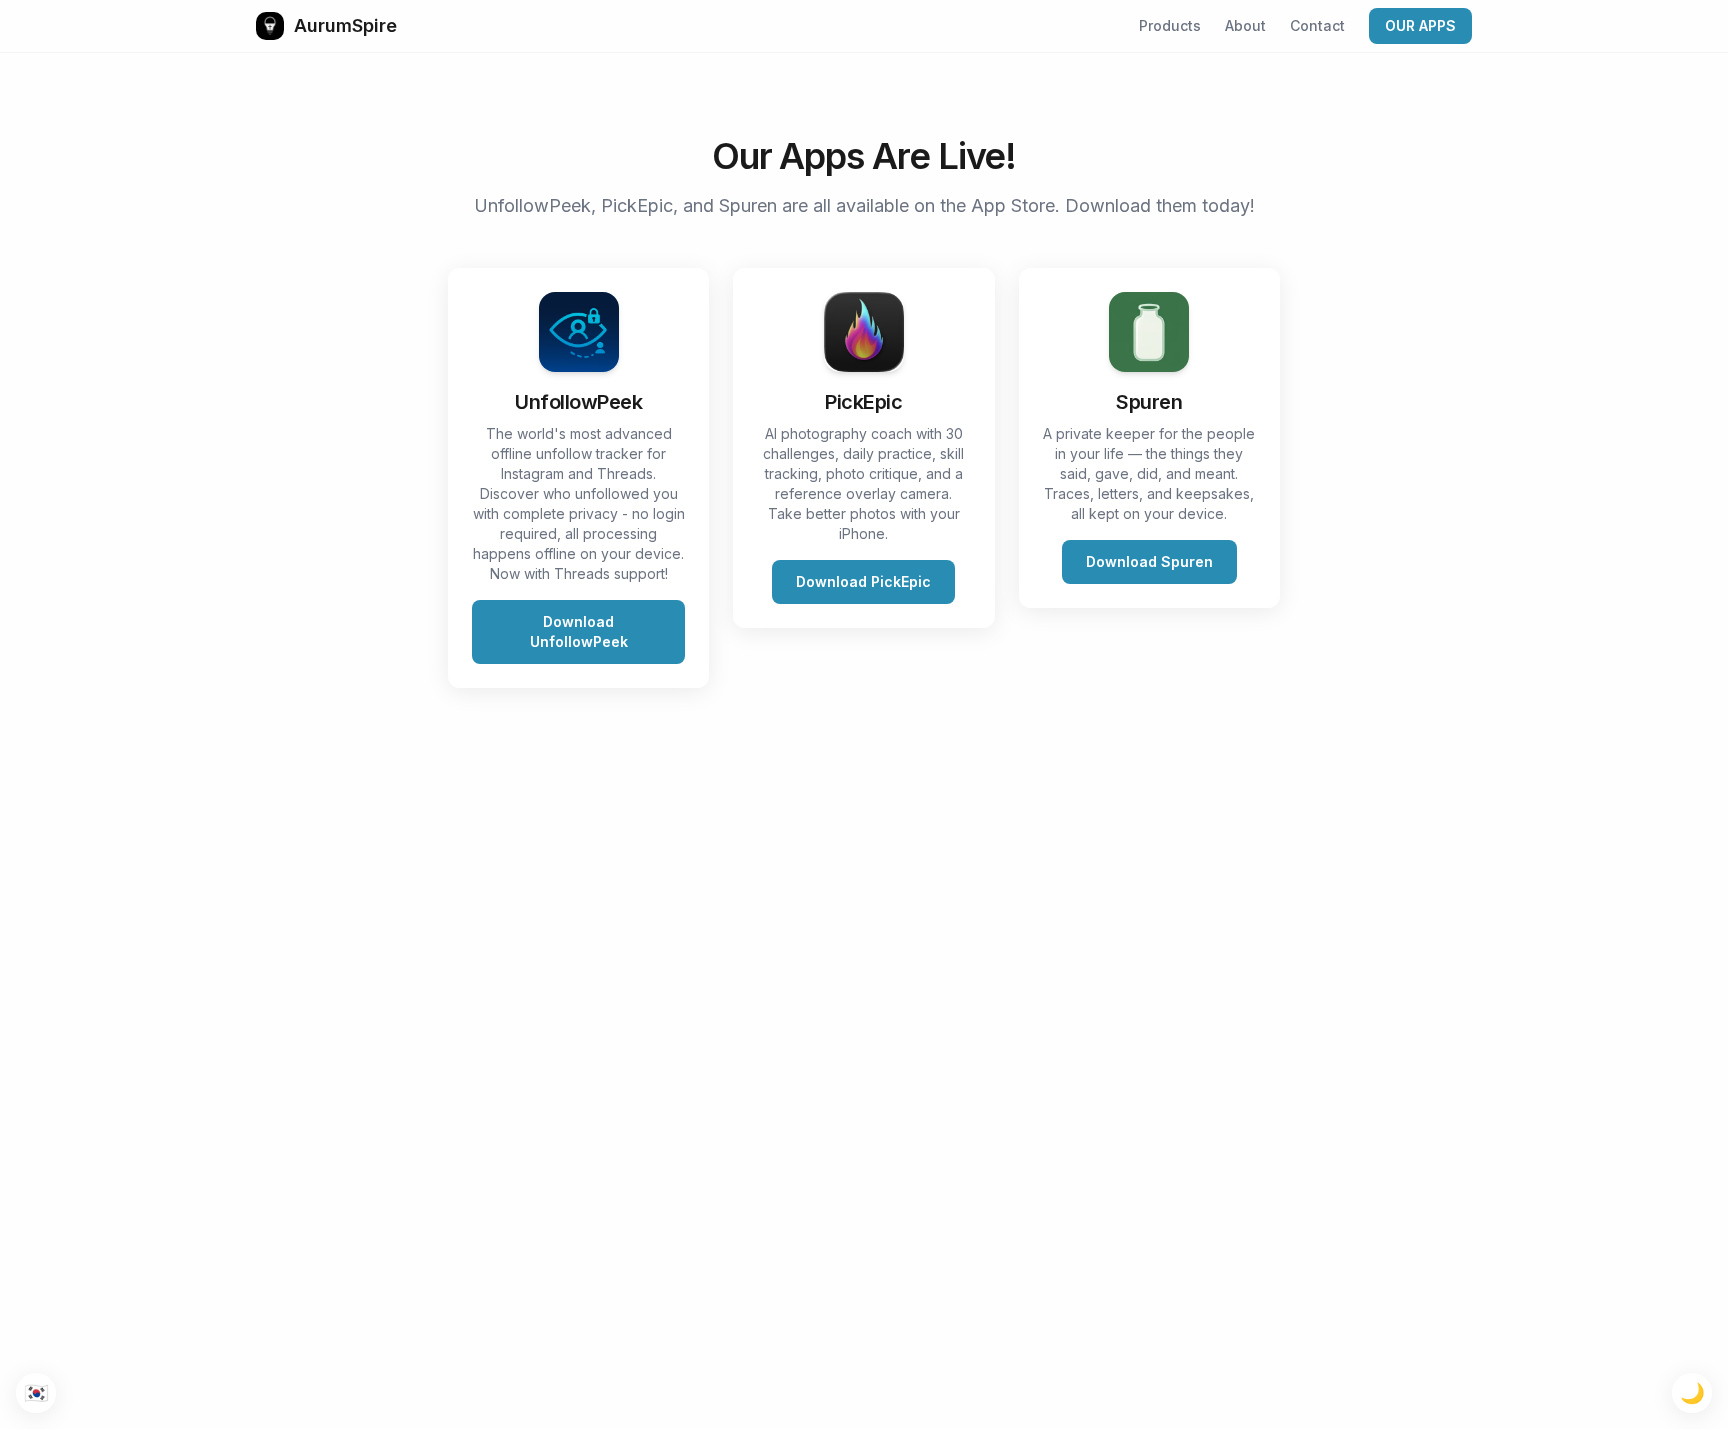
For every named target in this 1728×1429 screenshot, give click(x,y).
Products (1170, 25)
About (1245, 25)
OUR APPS (1420, 25)
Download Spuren (1149, 561)
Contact (1317, 25)
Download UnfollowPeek (579, 631)
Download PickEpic (863, 581)
